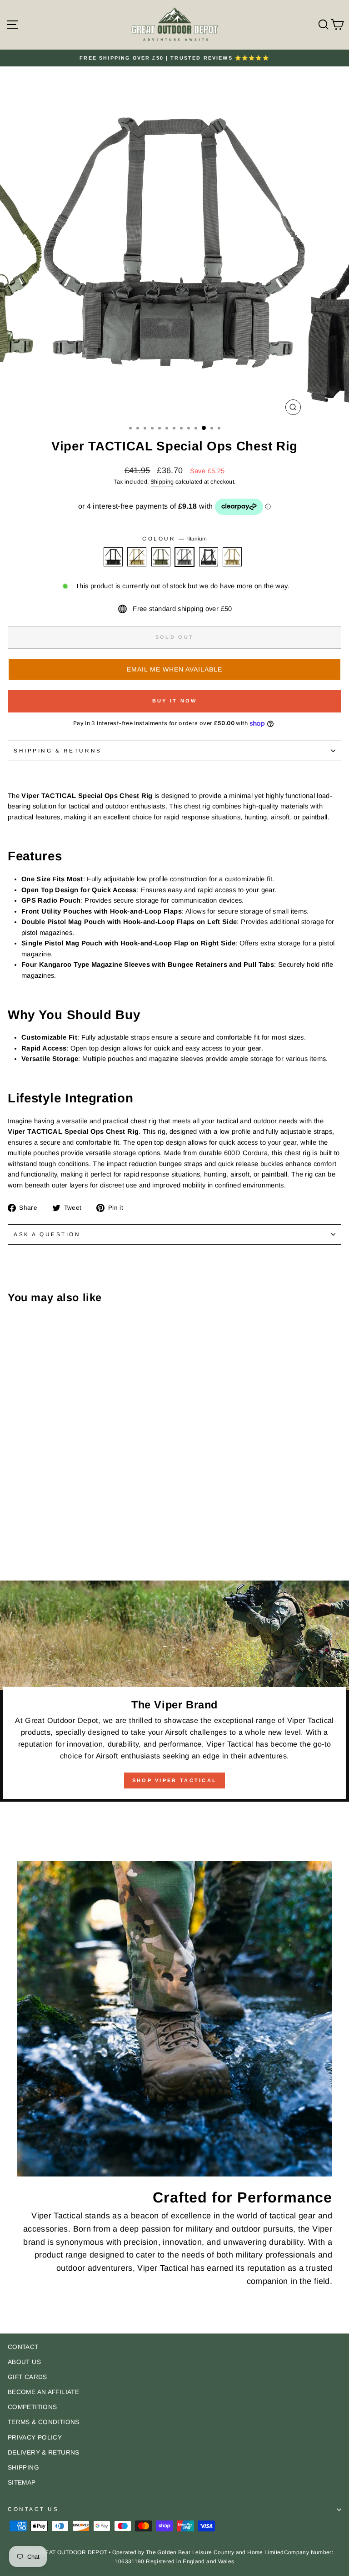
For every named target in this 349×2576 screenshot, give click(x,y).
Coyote (137, 557)
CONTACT (23, 2347)
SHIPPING (23, 2467)
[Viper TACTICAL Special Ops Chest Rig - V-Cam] (65, 1548)
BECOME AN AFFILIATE (43, 2392)
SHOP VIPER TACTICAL (175, 1780)
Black (113, 557)
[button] (174, 669)
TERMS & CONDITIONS (44, 2422)
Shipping (162, 482)
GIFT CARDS (27, 2377)
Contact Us (33, 2509)
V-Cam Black (209, 557)
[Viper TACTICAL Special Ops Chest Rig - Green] (34, 1548)
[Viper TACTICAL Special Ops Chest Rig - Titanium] (44, 1548)
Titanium (184, 557)
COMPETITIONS (32, 2407)
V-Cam (232, 557)
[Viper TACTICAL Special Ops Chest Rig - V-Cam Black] (55, 1548)
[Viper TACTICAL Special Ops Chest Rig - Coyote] (23, 1548)
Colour (174, 538)
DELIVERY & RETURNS (44, 2452)
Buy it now (175, 701)
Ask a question (47, 1234)
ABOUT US (24, 2362)
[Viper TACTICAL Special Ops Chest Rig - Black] (13, 1548)
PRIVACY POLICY (35, 2437)
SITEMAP (22, 2483)
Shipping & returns (58, 750)
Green (161, 557)
